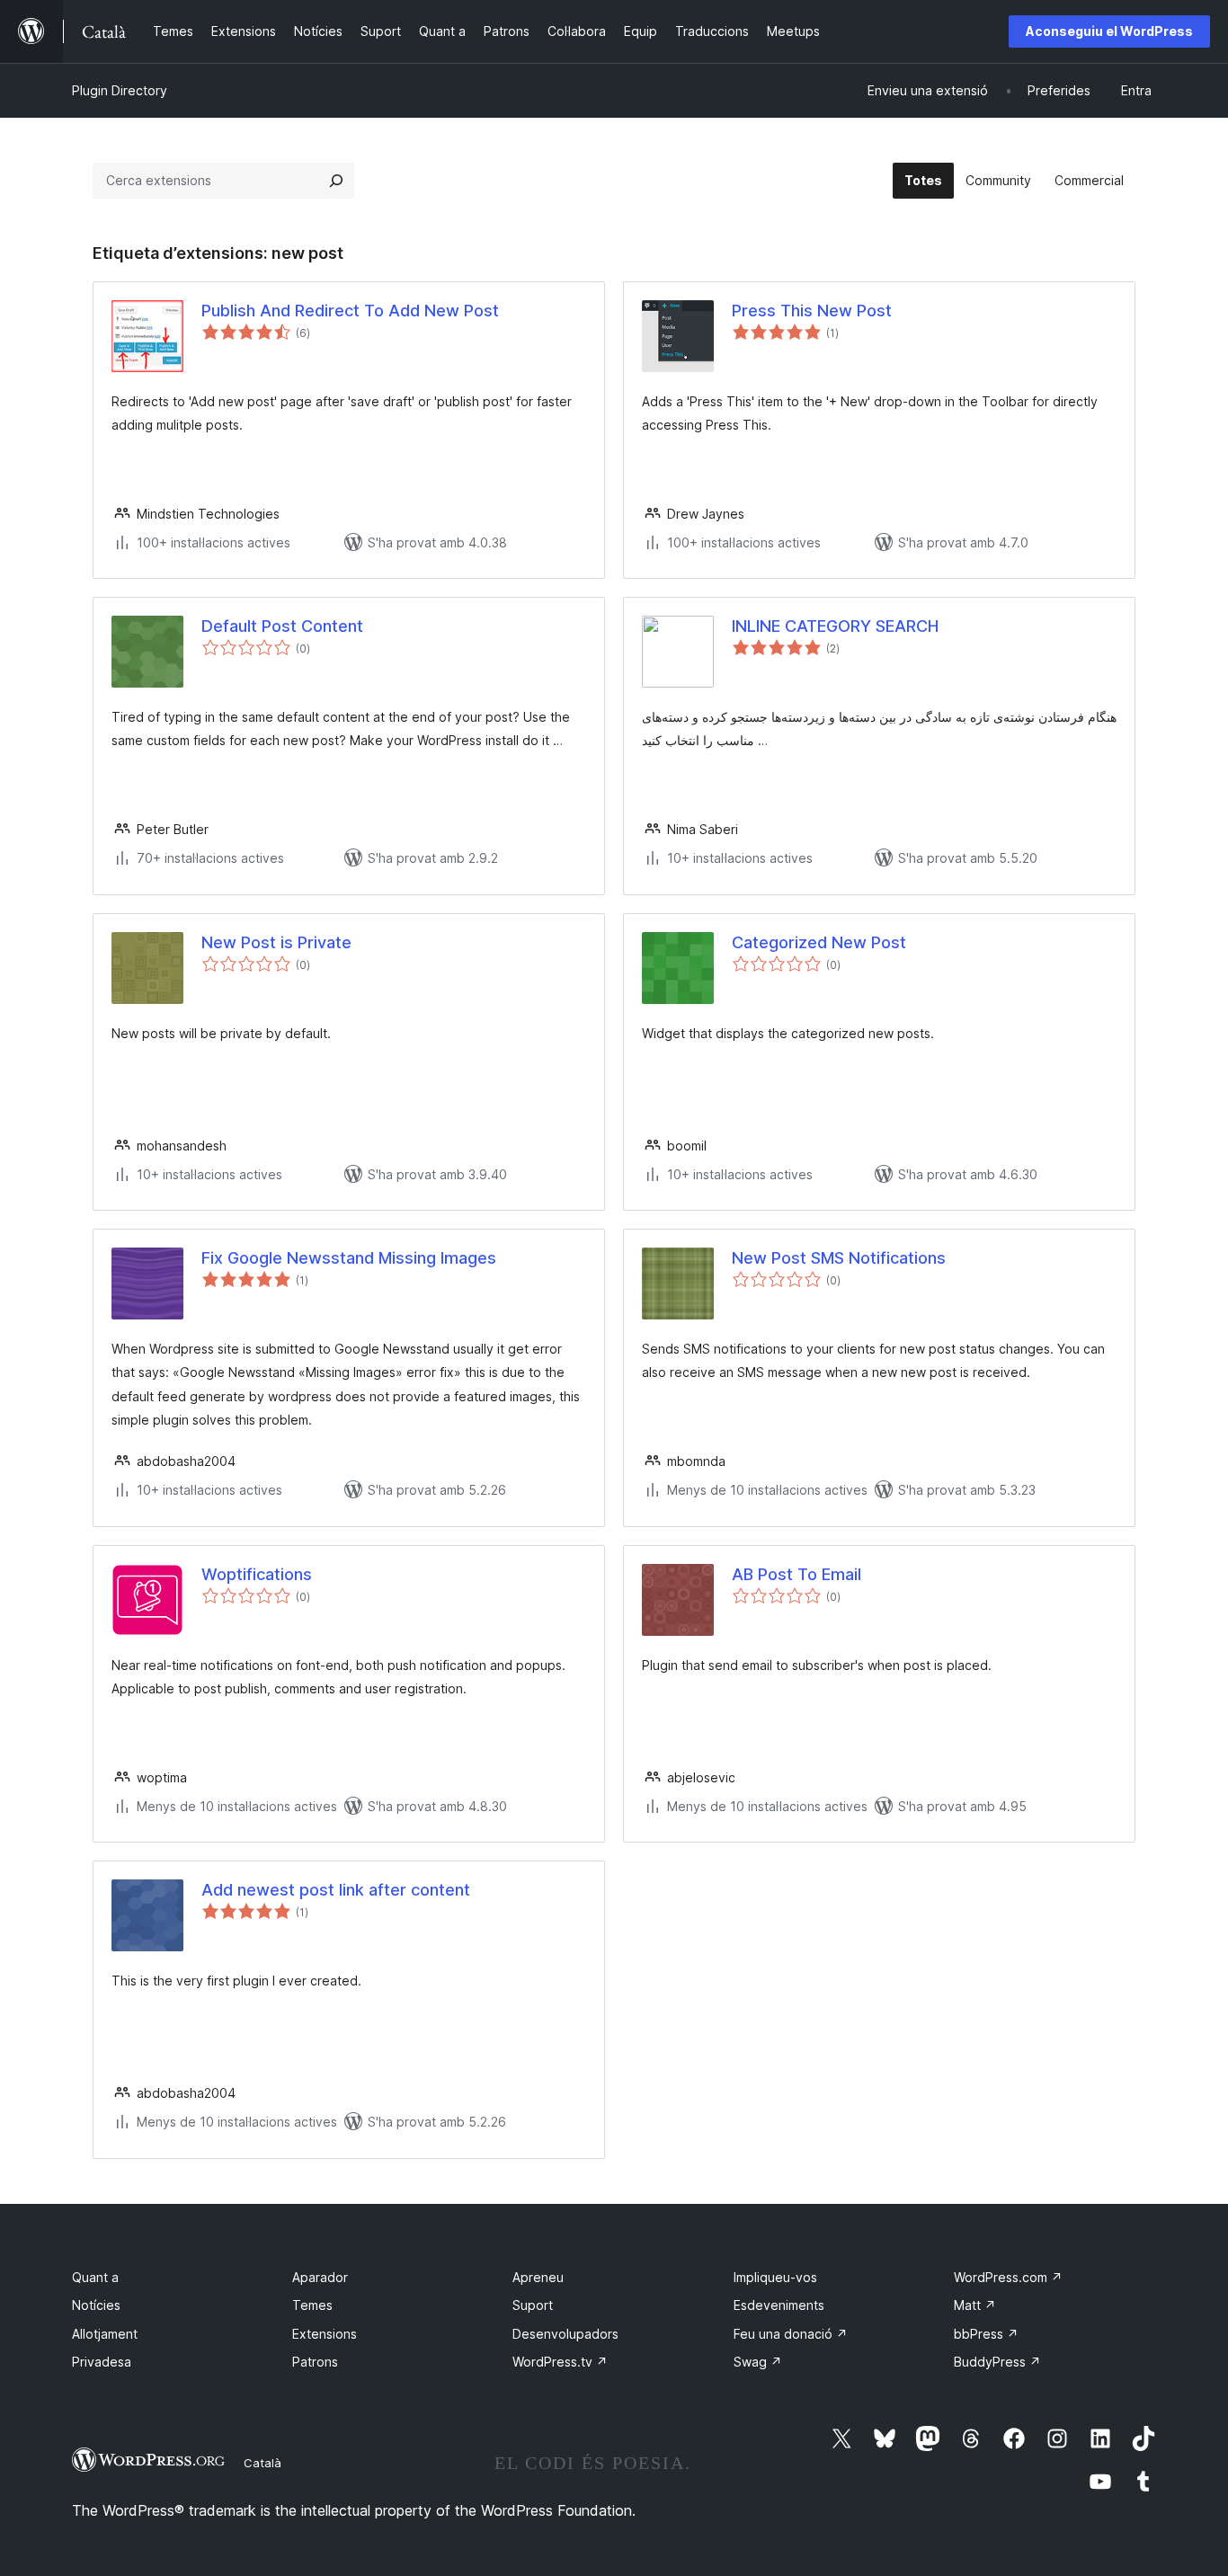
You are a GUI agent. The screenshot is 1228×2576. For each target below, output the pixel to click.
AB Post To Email (796, 1574)
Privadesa (102, 2362)
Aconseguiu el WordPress (1109, 31)
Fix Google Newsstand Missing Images (349, 1258)
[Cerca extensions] (336, 181)
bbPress (986, 2334)
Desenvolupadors (565, 2334)
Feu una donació (791, 2334)
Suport (533, 2305)
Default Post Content (282, 626)
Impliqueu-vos (775, 2277)
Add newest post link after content (336, 1890)
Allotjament (105, 2334)
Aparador (320, 2277)
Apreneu (538, 2277)
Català (263, 2463)
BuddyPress (997, 2362)
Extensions (325, 2334)
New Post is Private (276, 942)
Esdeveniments (779, 2305)
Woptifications (257, 1574)
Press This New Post (812, 311)
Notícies (96, 2305)
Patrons (315, 2362)
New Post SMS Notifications (839, 1258)
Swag (758, 2362)
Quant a (95, 2277)
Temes (312, 2305)
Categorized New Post (819, 942)
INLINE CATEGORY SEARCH (835, 626)
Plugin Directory (120, 90)
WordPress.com (1008, 2277)
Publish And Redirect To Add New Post (350, 311)
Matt (975, 2305)
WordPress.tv (560, 2362)
